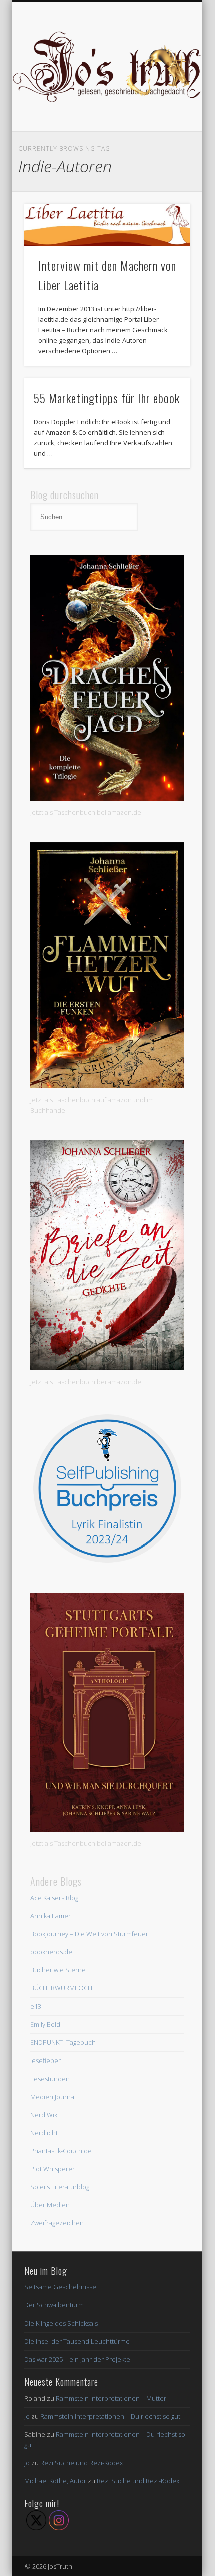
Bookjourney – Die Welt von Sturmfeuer (89, 1934)
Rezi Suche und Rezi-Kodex (82, 2463)
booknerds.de (51, 1952)
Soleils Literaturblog (60, 2187)
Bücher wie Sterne (58, 1970)
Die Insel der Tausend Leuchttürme (77, 2341)
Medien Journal (53, 2097)
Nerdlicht (44, 2133)
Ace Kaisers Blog (54, 1898)
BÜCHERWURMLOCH (61, 1988)
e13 (36, 2006)
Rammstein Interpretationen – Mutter (111, 2398)
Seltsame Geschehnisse (60, 2287)
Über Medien (50, 2205)
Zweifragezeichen (57, 2223)
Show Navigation (166, 90)
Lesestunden (50, 2079)
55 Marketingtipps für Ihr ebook (107, 398)
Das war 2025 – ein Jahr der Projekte (77, 2359)
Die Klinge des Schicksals (61, 2323)
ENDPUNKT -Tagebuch (63, 2042)
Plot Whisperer (53, 2169)
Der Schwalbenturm (54, 2305)
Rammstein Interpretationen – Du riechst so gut (110, 2416)
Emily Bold (45, 2024)
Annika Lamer (51, 1916)
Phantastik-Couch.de (61, 2151)
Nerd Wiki (45, 2115)
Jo (27, 2416)
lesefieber (46, 2060)
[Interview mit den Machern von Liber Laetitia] (107, 225)
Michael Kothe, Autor (55, 2481)
